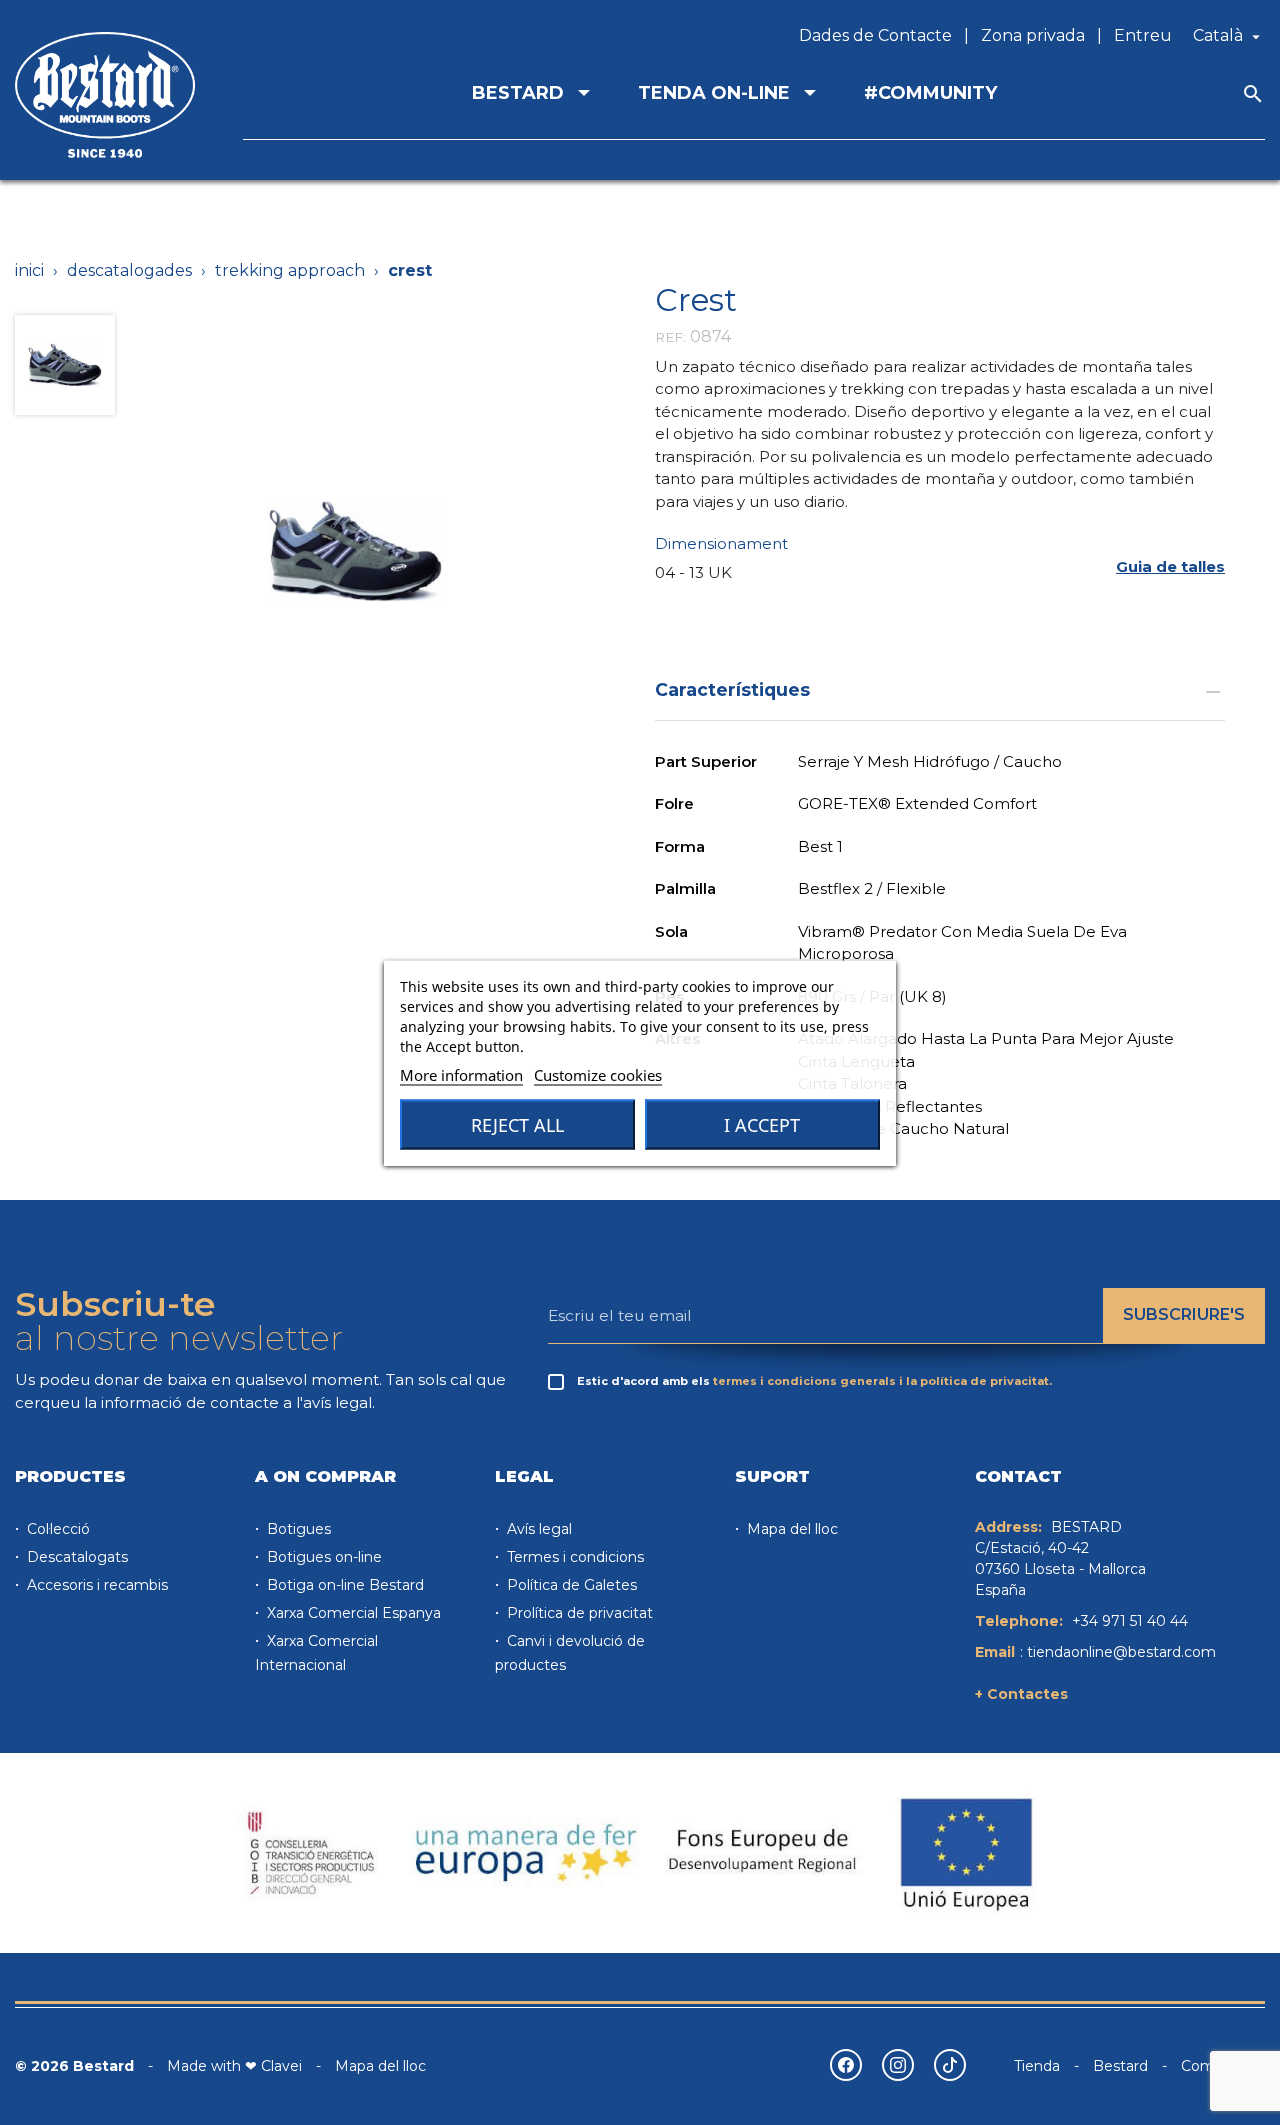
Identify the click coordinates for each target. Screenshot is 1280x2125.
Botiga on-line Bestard (343, 1585)
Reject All (517, 1124)
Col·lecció (56, 1529)
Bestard (1120, 2066)
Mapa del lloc (790, 1529)
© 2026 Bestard (74, 2066)
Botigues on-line (322, 1557)
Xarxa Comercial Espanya (352, 1613)
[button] (1170, 566)
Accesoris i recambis (95, 1585)
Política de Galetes (570, 1585)
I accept (762, 1124)
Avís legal (537, 1529)
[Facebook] (846, 2065)
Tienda (1037, 2066)
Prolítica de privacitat (578, 1613)
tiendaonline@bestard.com (1121, 1652)
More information (461, 1074)
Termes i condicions (573, 1557)
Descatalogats (75, 1557)
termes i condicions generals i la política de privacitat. (882, 1381)
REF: (670, 337)
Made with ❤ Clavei (234, 2066)
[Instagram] (898, 2065)
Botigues (297, 1529)
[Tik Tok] (950, 2065)
